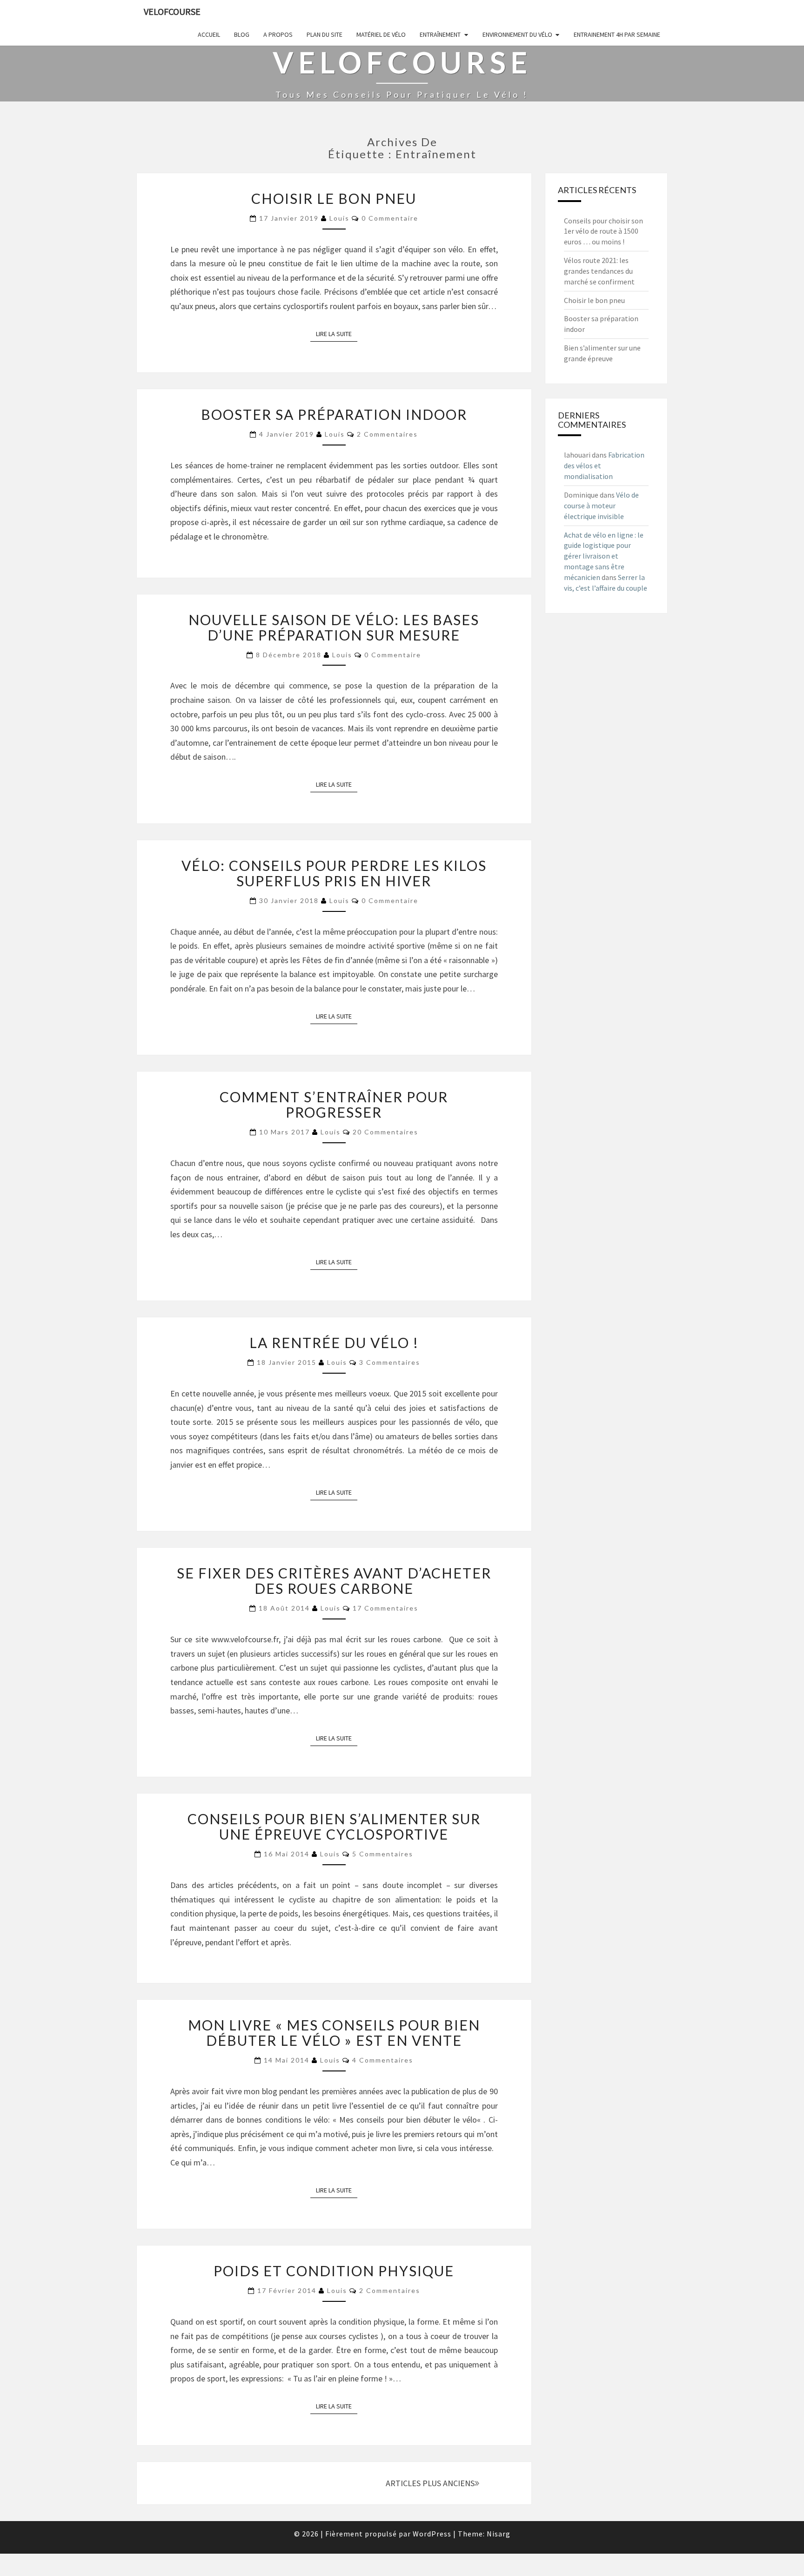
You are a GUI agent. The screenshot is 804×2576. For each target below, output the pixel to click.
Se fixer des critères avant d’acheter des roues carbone (334, 1581)
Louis (339, 218)
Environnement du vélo (517, 34)
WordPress (432, 2534)
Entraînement (440, 34)
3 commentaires (390, 1362)
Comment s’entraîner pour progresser (334, 1104)
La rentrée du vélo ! (334, 1342)
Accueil (209, 34)
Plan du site (325, 34)
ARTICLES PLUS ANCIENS (430, 2483)
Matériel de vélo (381, 34)
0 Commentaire (390, 218)
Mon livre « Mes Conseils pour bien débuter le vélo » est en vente (334, 2033)
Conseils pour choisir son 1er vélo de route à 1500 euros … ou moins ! (603, 231)
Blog (242, 34)
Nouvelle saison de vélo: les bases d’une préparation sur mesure (334, 627)
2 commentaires (387, 434)
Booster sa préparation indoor (334, 414)
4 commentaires (383, 2060)
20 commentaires (385, 1132)
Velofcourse (172, 11)
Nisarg (499, 2534)
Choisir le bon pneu (334, 198)
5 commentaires (383, 1854)
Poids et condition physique (334, 2271)
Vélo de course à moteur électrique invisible (601, 506)
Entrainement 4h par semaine (617, 34)
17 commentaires (385, 1608)
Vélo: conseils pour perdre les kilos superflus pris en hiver (334, 873)
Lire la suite (337, 334)
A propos (278, 34)
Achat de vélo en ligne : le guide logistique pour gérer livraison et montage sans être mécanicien (604, 556)
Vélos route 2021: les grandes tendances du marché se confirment (599, 271)
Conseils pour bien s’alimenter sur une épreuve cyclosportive (334, 1826)
